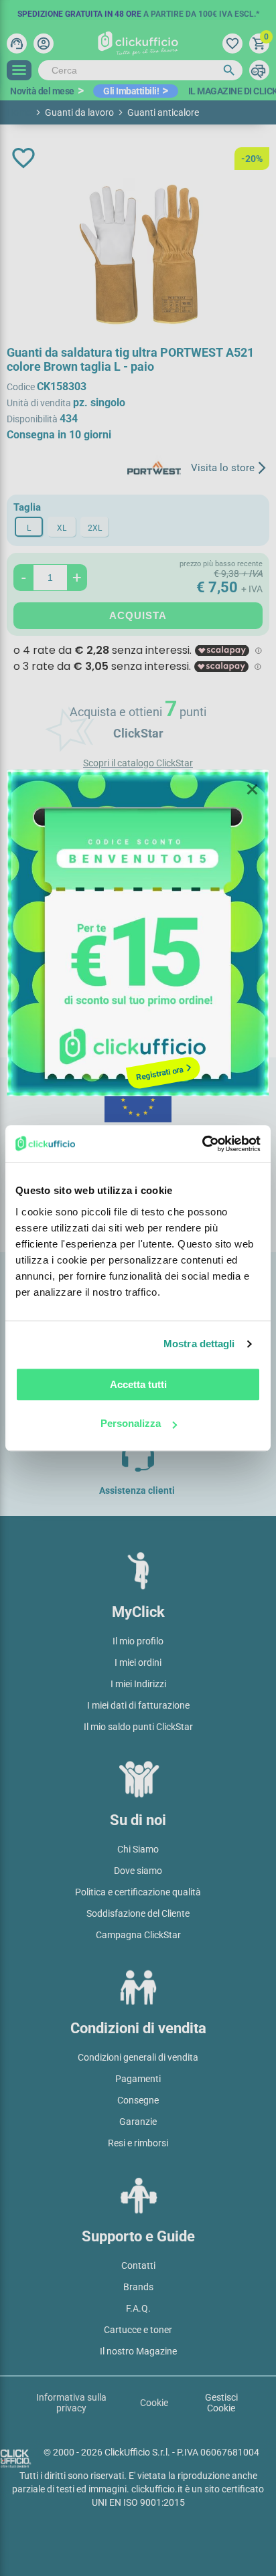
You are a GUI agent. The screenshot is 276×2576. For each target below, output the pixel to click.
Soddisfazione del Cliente (138, 1913)
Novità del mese (42, 91)
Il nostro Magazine (138, 2351)
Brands (138, 2287)
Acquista (138, 615)
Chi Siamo (138, 1849)
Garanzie (138, 2122)
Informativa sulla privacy (71, 2403)
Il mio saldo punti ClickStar (138, 1727)
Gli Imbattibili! (131, 91)
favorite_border (23, 158)
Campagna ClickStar (138, 1935)
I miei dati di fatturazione (138, 1705)
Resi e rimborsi (138, 2143)
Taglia (27, 507)
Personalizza (131, 1423)
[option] (138, 10)
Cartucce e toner (138, 2330)
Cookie (154, 2403)
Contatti (138, 2265)
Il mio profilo (138, 1641)
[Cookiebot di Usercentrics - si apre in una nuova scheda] (202, 1144)
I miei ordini (138, 1662)
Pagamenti (138, 2079)
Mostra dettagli (199, 1344)
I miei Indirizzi (138, 1684)
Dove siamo (138, 1871)
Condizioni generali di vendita (138, 2057)
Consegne (138, 2100)
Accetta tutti (138, 1384)
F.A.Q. (138, 2308)
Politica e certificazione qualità (138, 1892)
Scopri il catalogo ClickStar (138, 763)
